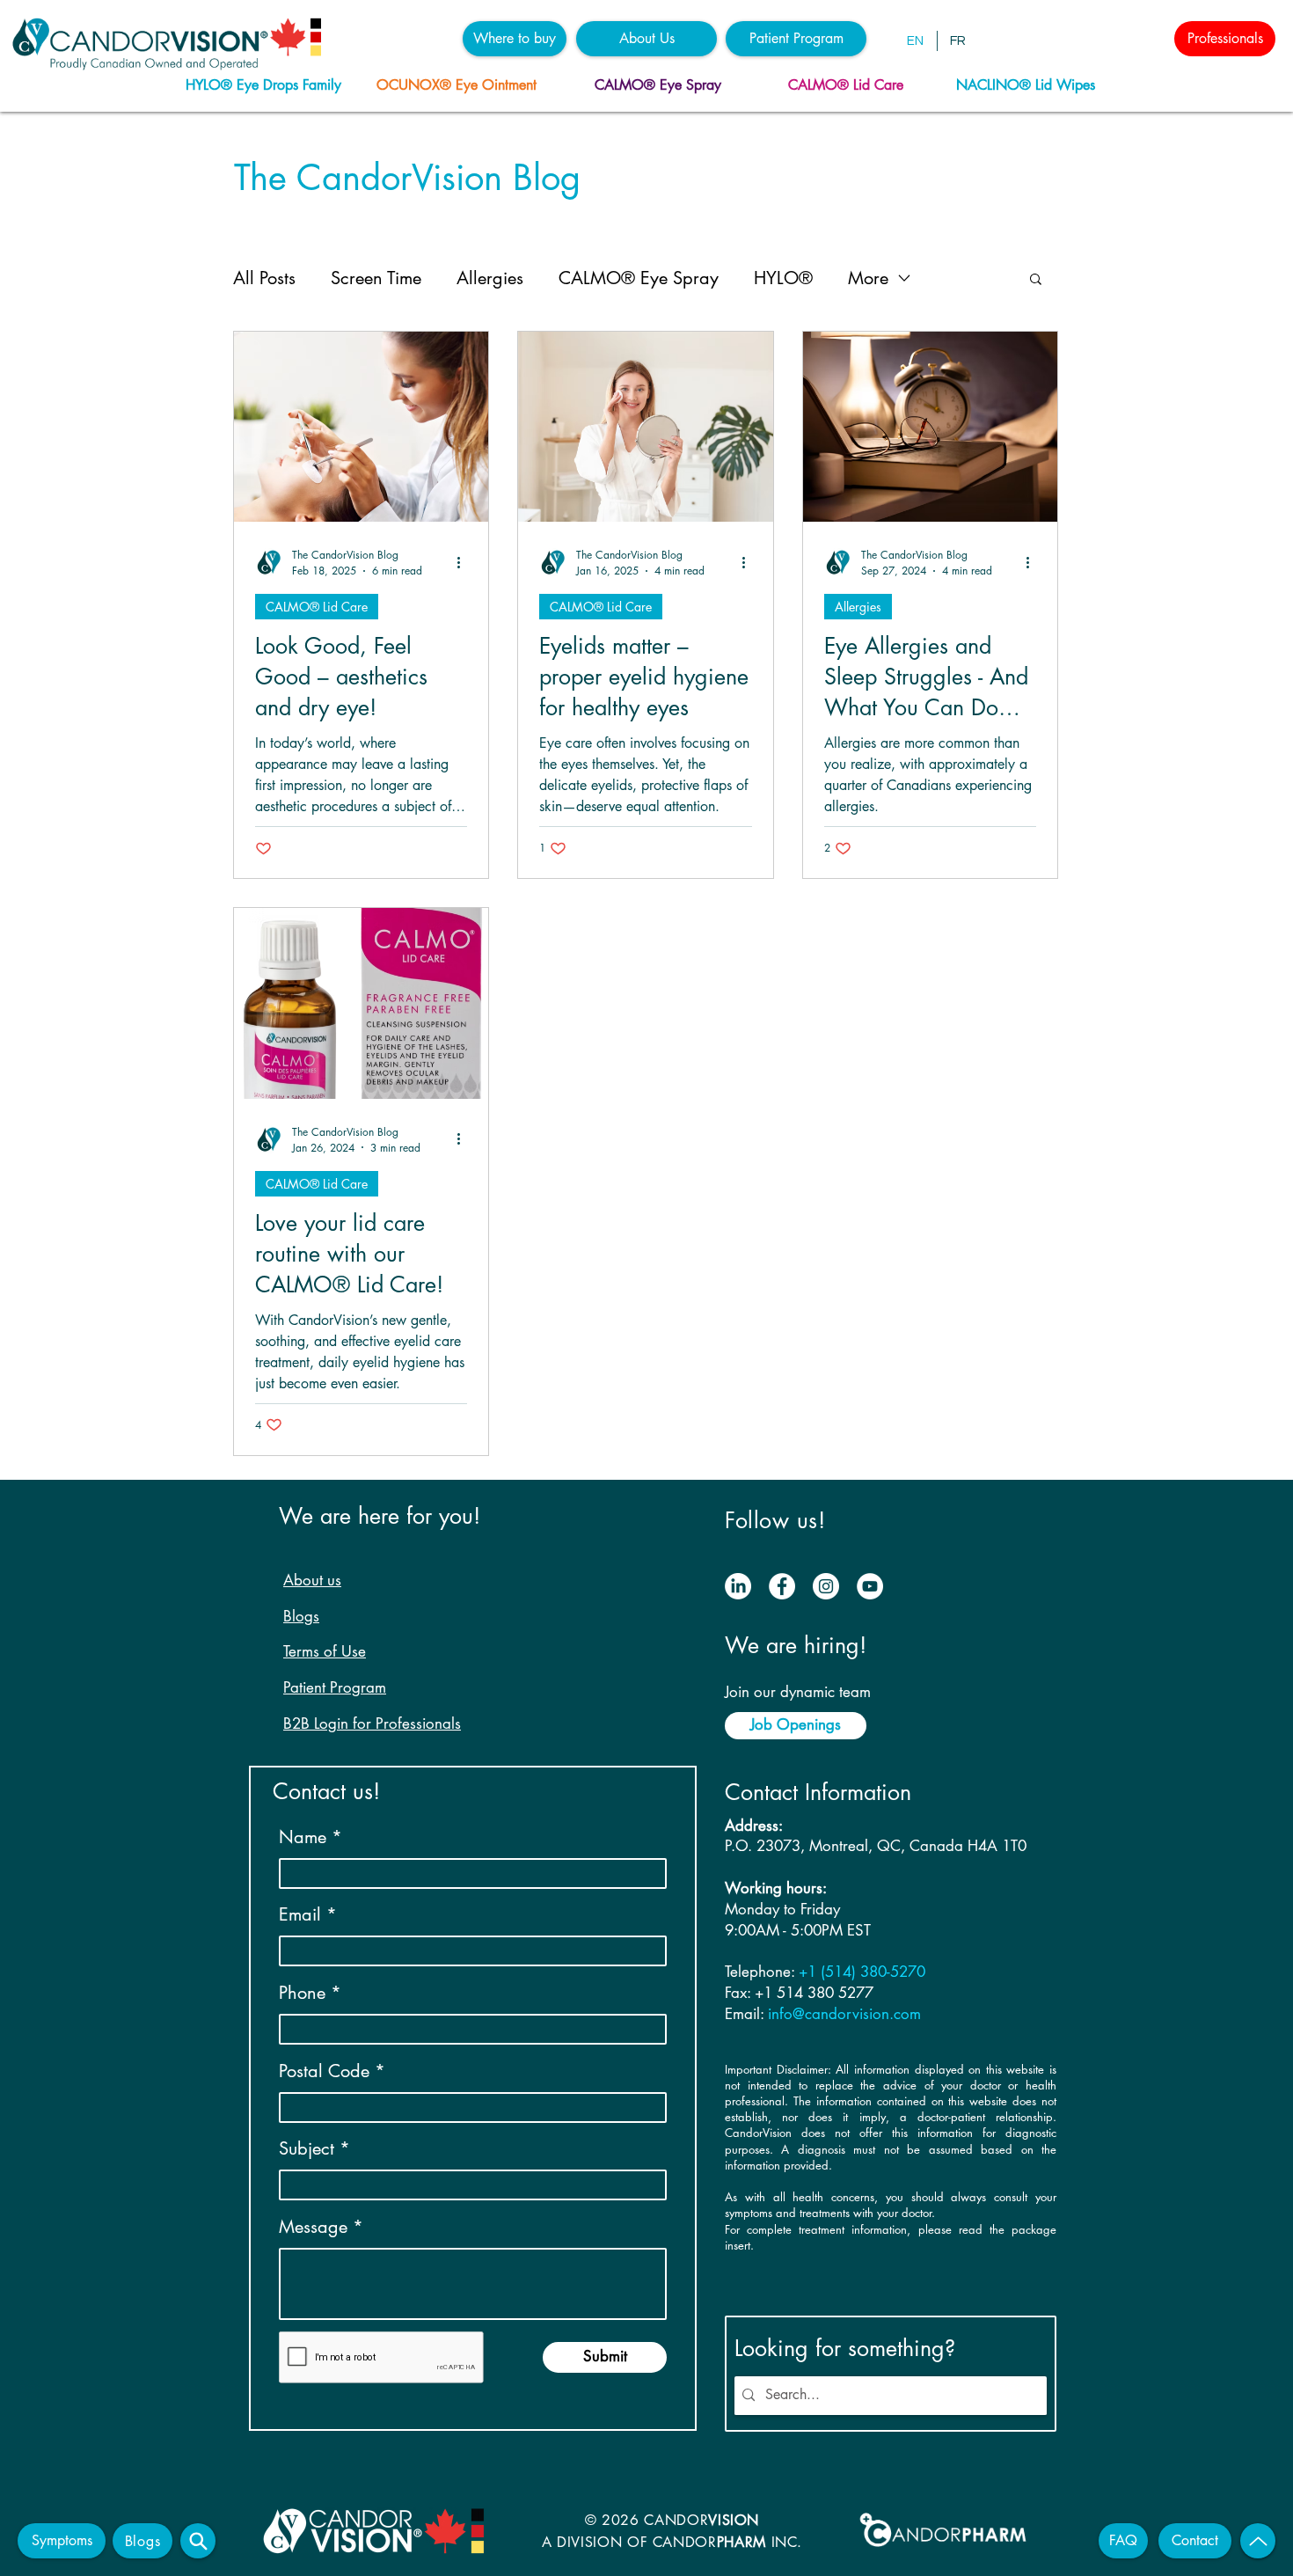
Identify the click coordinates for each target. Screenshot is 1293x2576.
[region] (269, 86)
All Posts (264, 278)
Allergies (490, 278)
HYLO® (783, 278)
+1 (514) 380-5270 (862, 1972)
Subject (307, 2148)
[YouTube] (870, 1586)
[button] (515, 39)
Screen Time (376, 278)
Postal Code (324, 2071)
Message (313, 2227)
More (868, 278)
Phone (302, 1993)
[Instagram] (826, 1586)
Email (300, 1914)
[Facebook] (782, 1586)
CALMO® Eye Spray (639, 278)
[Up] (1258, 2541)
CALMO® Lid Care (317, 607)
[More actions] (464, 562)
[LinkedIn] (738, 1586)
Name (303, 1837)
